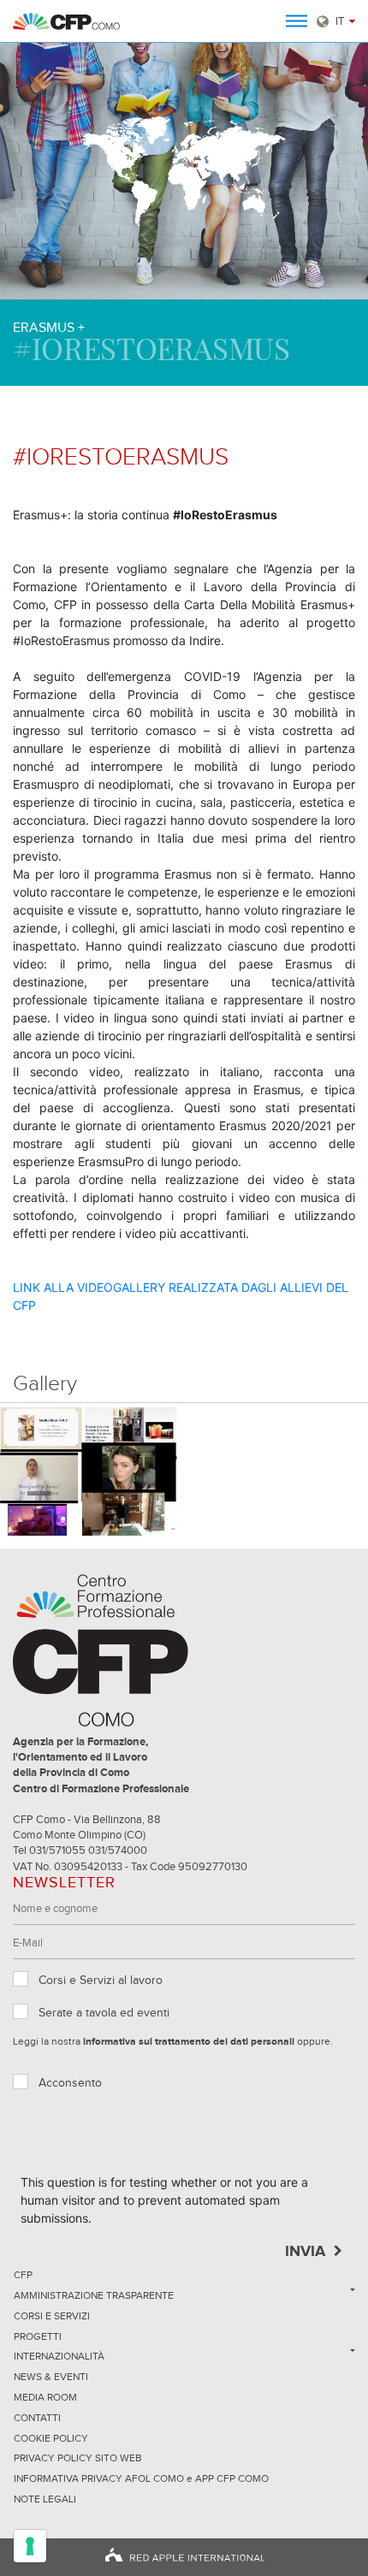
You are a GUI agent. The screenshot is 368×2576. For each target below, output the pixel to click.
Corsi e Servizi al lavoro (101, 1981)
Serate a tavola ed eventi (104, 2013)
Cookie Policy (51, 2439)
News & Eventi (51, 2378)
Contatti (37, 2419)
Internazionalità (59, 2357)
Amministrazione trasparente (94, 2296)
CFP (23, 2276)
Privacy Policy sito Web (78, 2459)
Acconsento (70, 2083)
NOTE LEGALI (45, 2500)
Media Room (45, 2398)
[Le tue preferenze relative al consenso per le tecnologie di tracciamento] (30, 2546)
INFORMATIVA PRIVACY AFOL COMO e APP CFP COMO (141, 2479)
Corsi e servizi (52, 2317)
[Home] (66, 21)
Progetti (38, 2337)
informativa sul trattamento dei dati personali (189, 2042)
